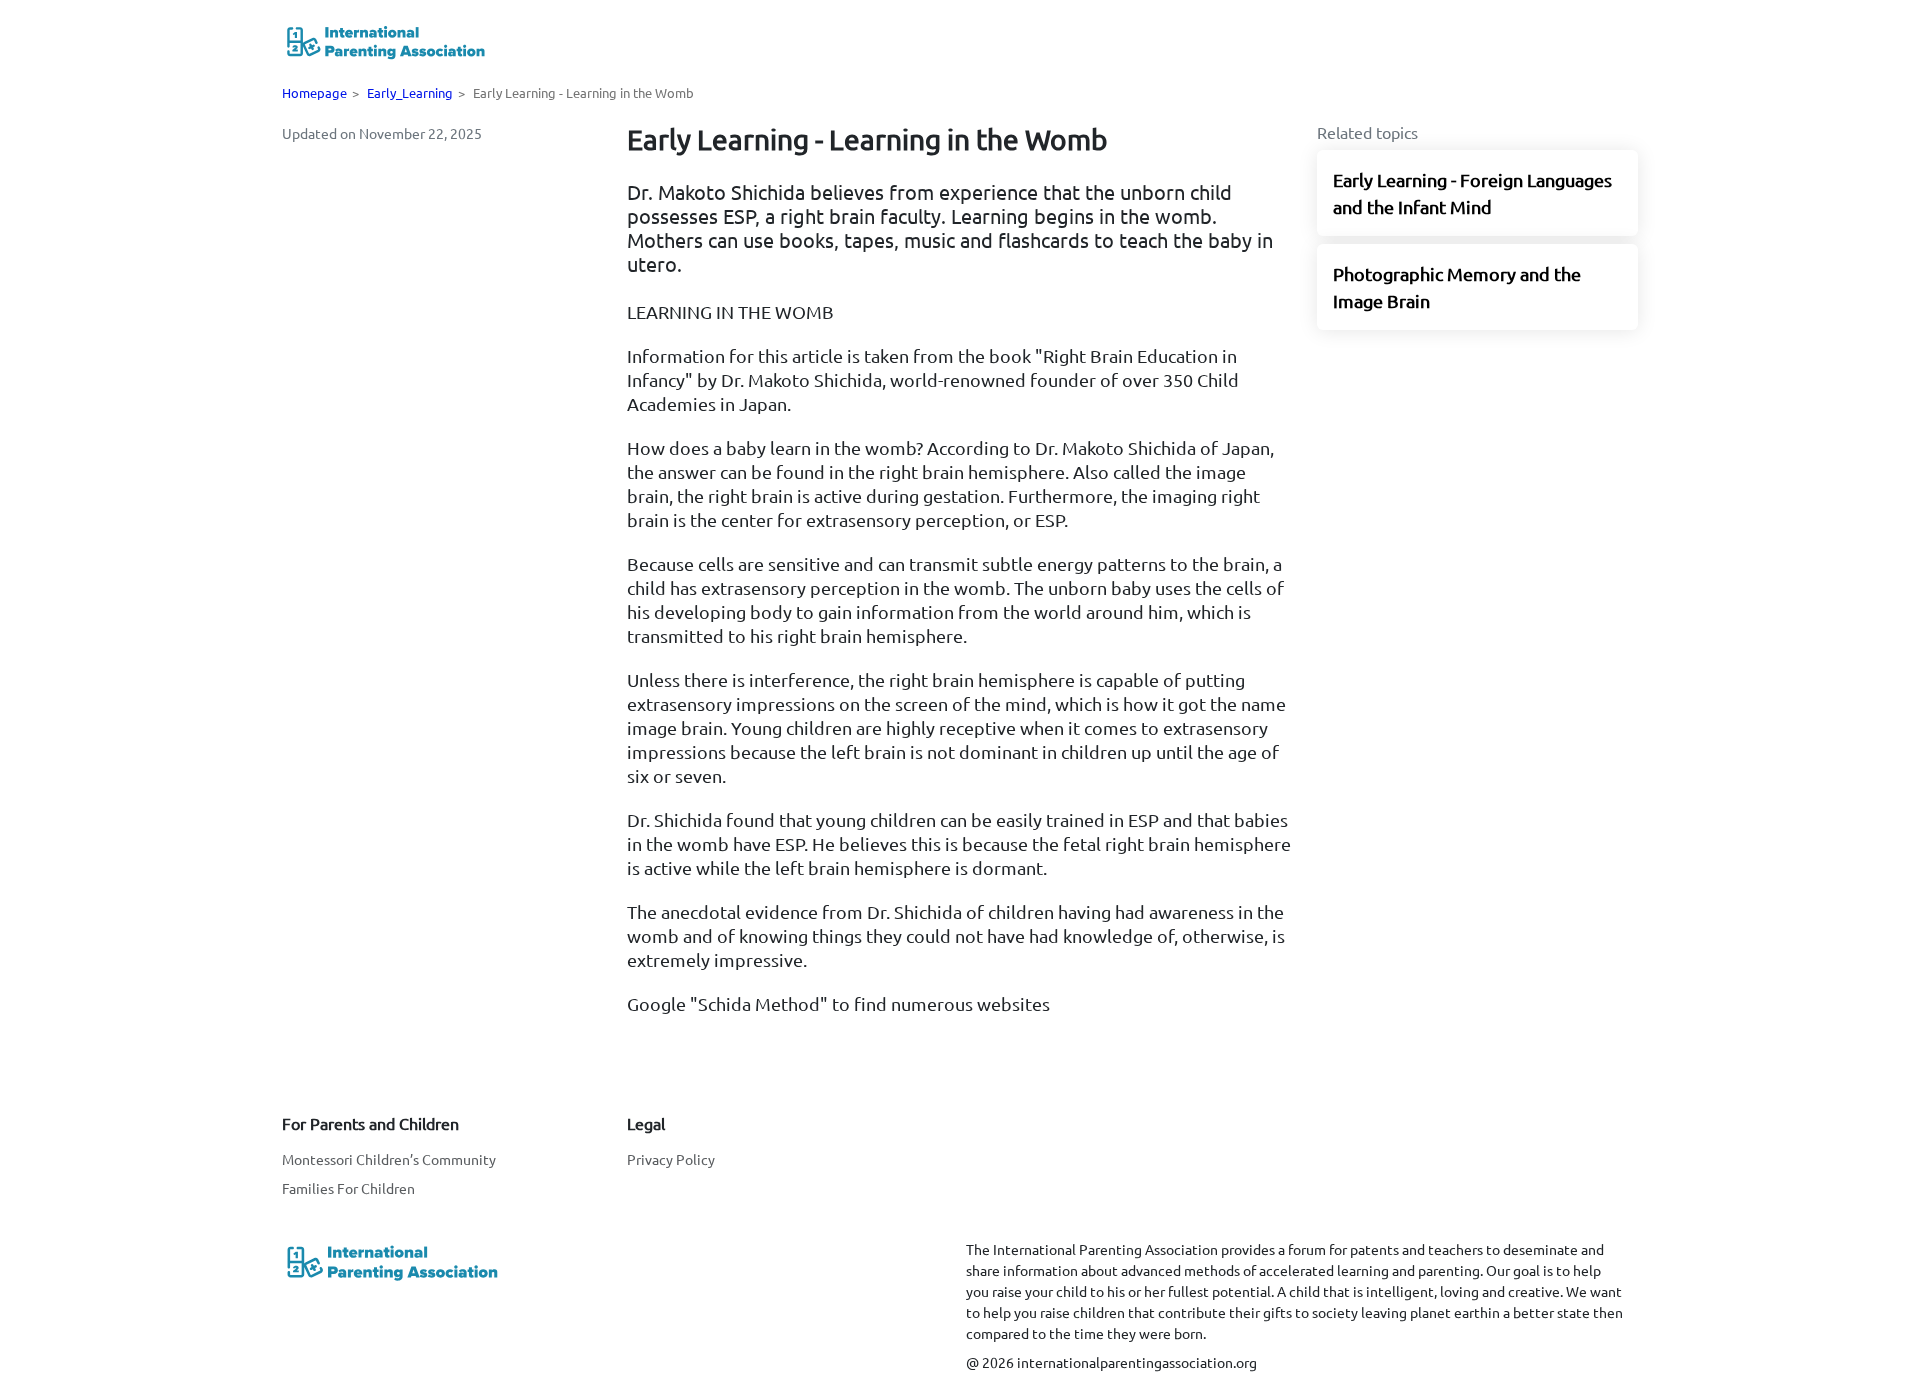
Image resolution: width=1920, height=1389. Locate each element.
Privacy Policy (671, 1159)
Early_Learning (410, 92)
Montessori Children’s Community (389, 1159)
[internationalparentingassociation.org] (385, 41)
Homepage (314, 92)
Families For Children (348, 1188)
